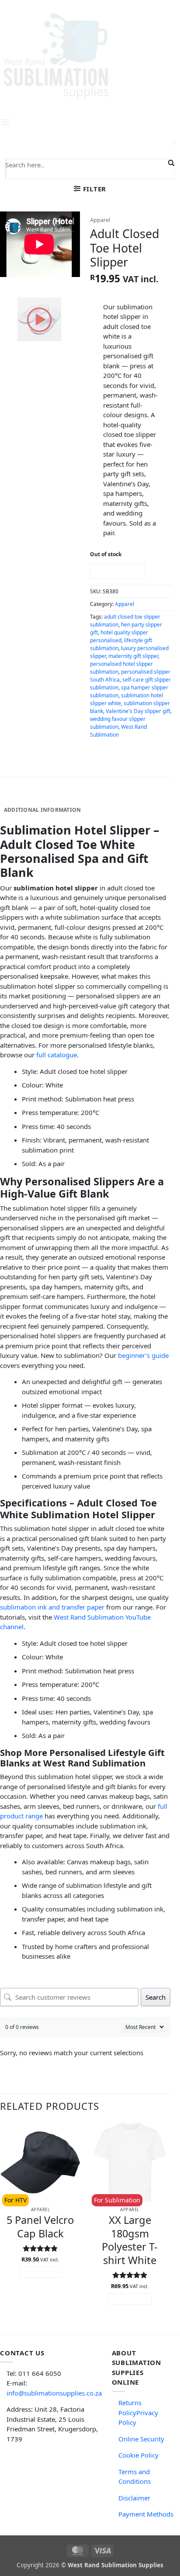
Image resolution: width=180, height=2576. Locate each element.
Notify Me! (117, 571)
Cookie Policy (138, 2455)
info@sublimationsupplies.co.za (54, 2393)
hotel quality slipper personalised (119, 636)
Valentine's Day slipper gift (138, 711)
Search (156, 1997)
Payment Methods (146, 2514)
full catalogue (57, 1055)
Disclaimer (134, 2498)
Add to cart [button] (40, 2272)
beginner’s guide (143, 1355)
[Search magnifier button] (170, 163)
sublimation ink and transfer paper (52, 1607)
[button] (90, 189)
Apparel (100, 220)
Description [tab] (23, 797)
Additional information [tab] (42, 810)
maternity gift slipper (133, 656)
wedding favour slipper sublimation (118, 723)
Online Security (141, 2439)
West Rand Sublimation (118, 731)
